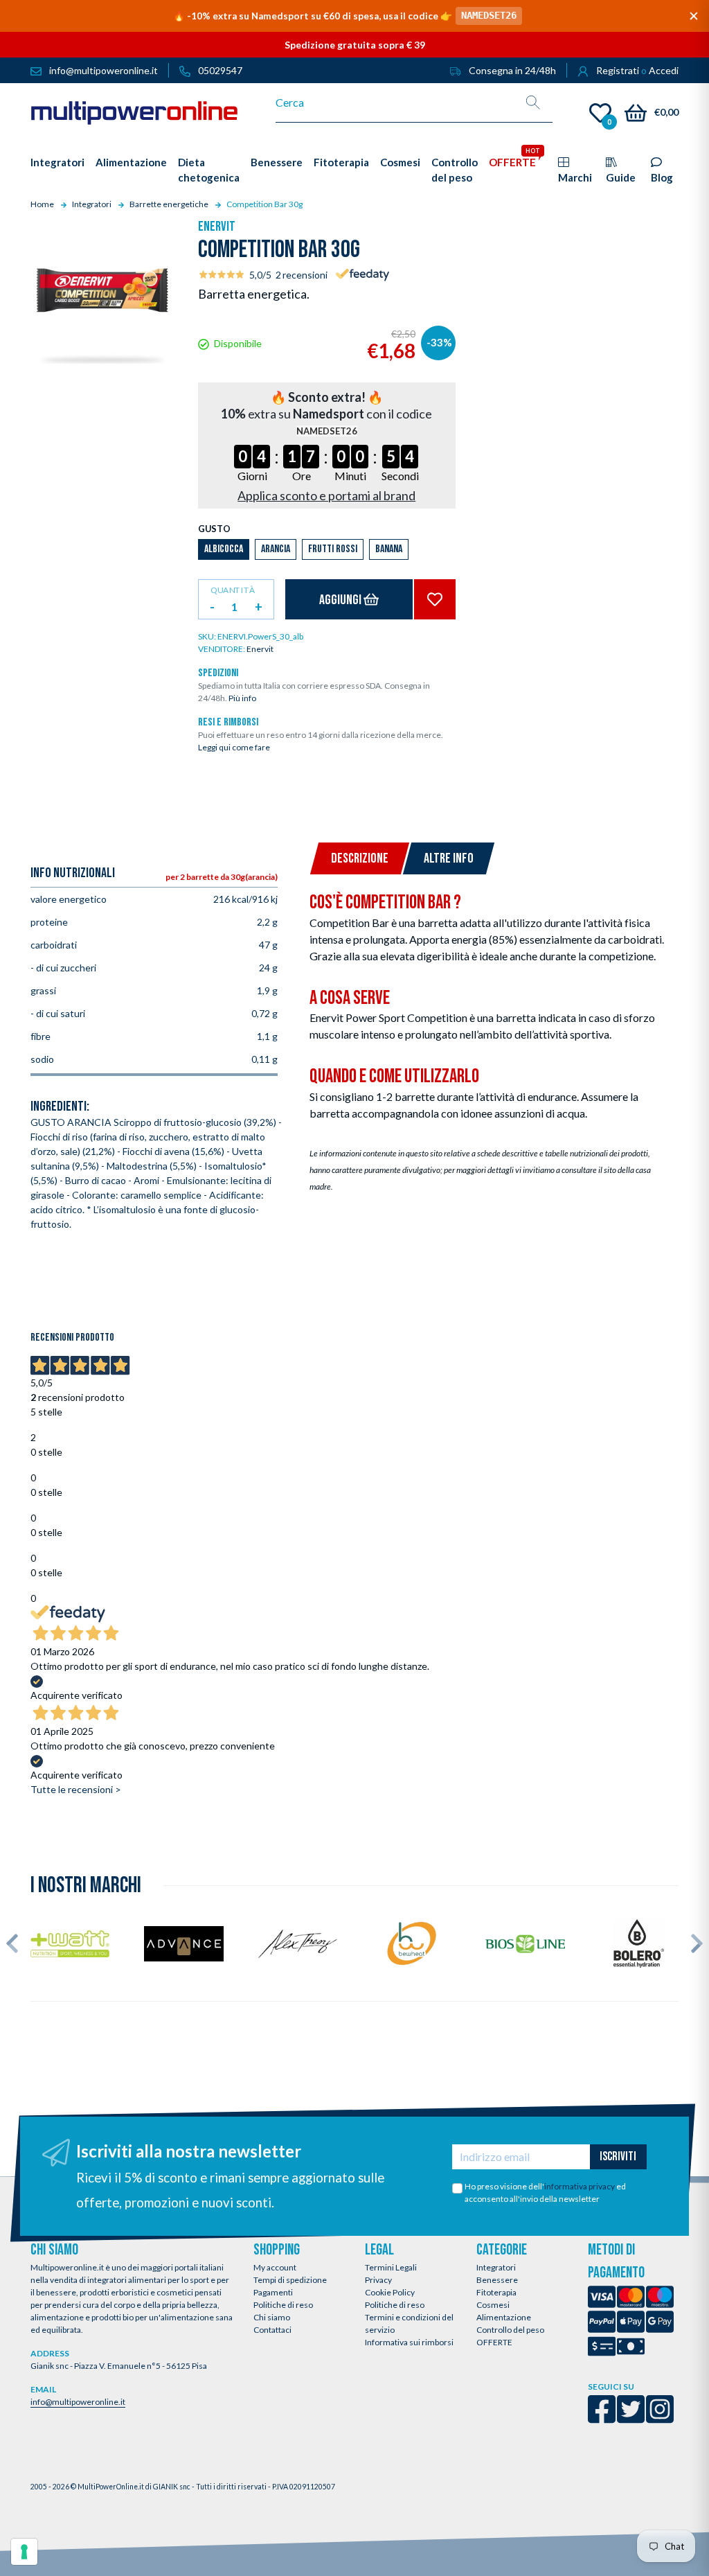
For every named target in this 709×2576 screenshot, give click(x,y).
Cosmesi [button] (400, 162)
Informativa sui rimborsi (409, 2342)
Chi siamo (272, 2317)
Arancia (276, 549)
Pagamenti (273, 2292)
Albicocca (224, 549)
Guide (621, 177)
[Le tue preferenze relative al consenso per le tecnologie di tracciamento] (24, 2552)
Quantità (232, 590)
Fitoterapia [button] (341, 162)
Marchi (575, 177)
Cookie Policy (390, 2292)
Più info (242, 698)
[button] (12, 1943)
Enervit (217, 227)
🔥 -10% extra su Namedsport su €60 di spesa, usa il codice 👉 (345, 16)
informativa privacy (580, 2186)
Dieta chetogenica (209, 170)
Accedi (664, 70)
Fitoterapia (496, 2292)
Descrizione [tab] (360, 858)
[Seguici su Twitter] (631, 2418)
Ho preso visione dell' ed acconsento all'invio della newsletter (545, 2193)
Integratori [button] (57, 162)
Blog (662, 177)
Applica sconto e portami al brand (326, 495)
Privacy (378, 2280)
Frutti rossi (333, 549)
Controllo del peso (510, 2330)
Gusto (214, 529)
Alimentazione (504, 2317)
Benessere (497, 2280)
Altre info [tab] (449, 858)
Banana (389, 549)
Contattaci (272, 2330)
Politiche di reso (283, 2305)
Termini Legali (391, 2267)
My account (275, 2267)
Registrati (618, 70)
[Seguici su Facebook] (602, 2418)
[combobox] (395, 103)
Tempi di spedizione (290, 2280)
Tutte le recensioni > (76, 1789)
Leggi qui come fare (234, 747)
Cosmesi (493, 2305)
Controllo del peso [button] (455, 170)
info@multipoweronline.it (78, 2402)
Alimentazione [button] (131, 162)
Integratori (496, 2267)
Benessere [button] (277, 162)
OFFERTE (494, 2342)
